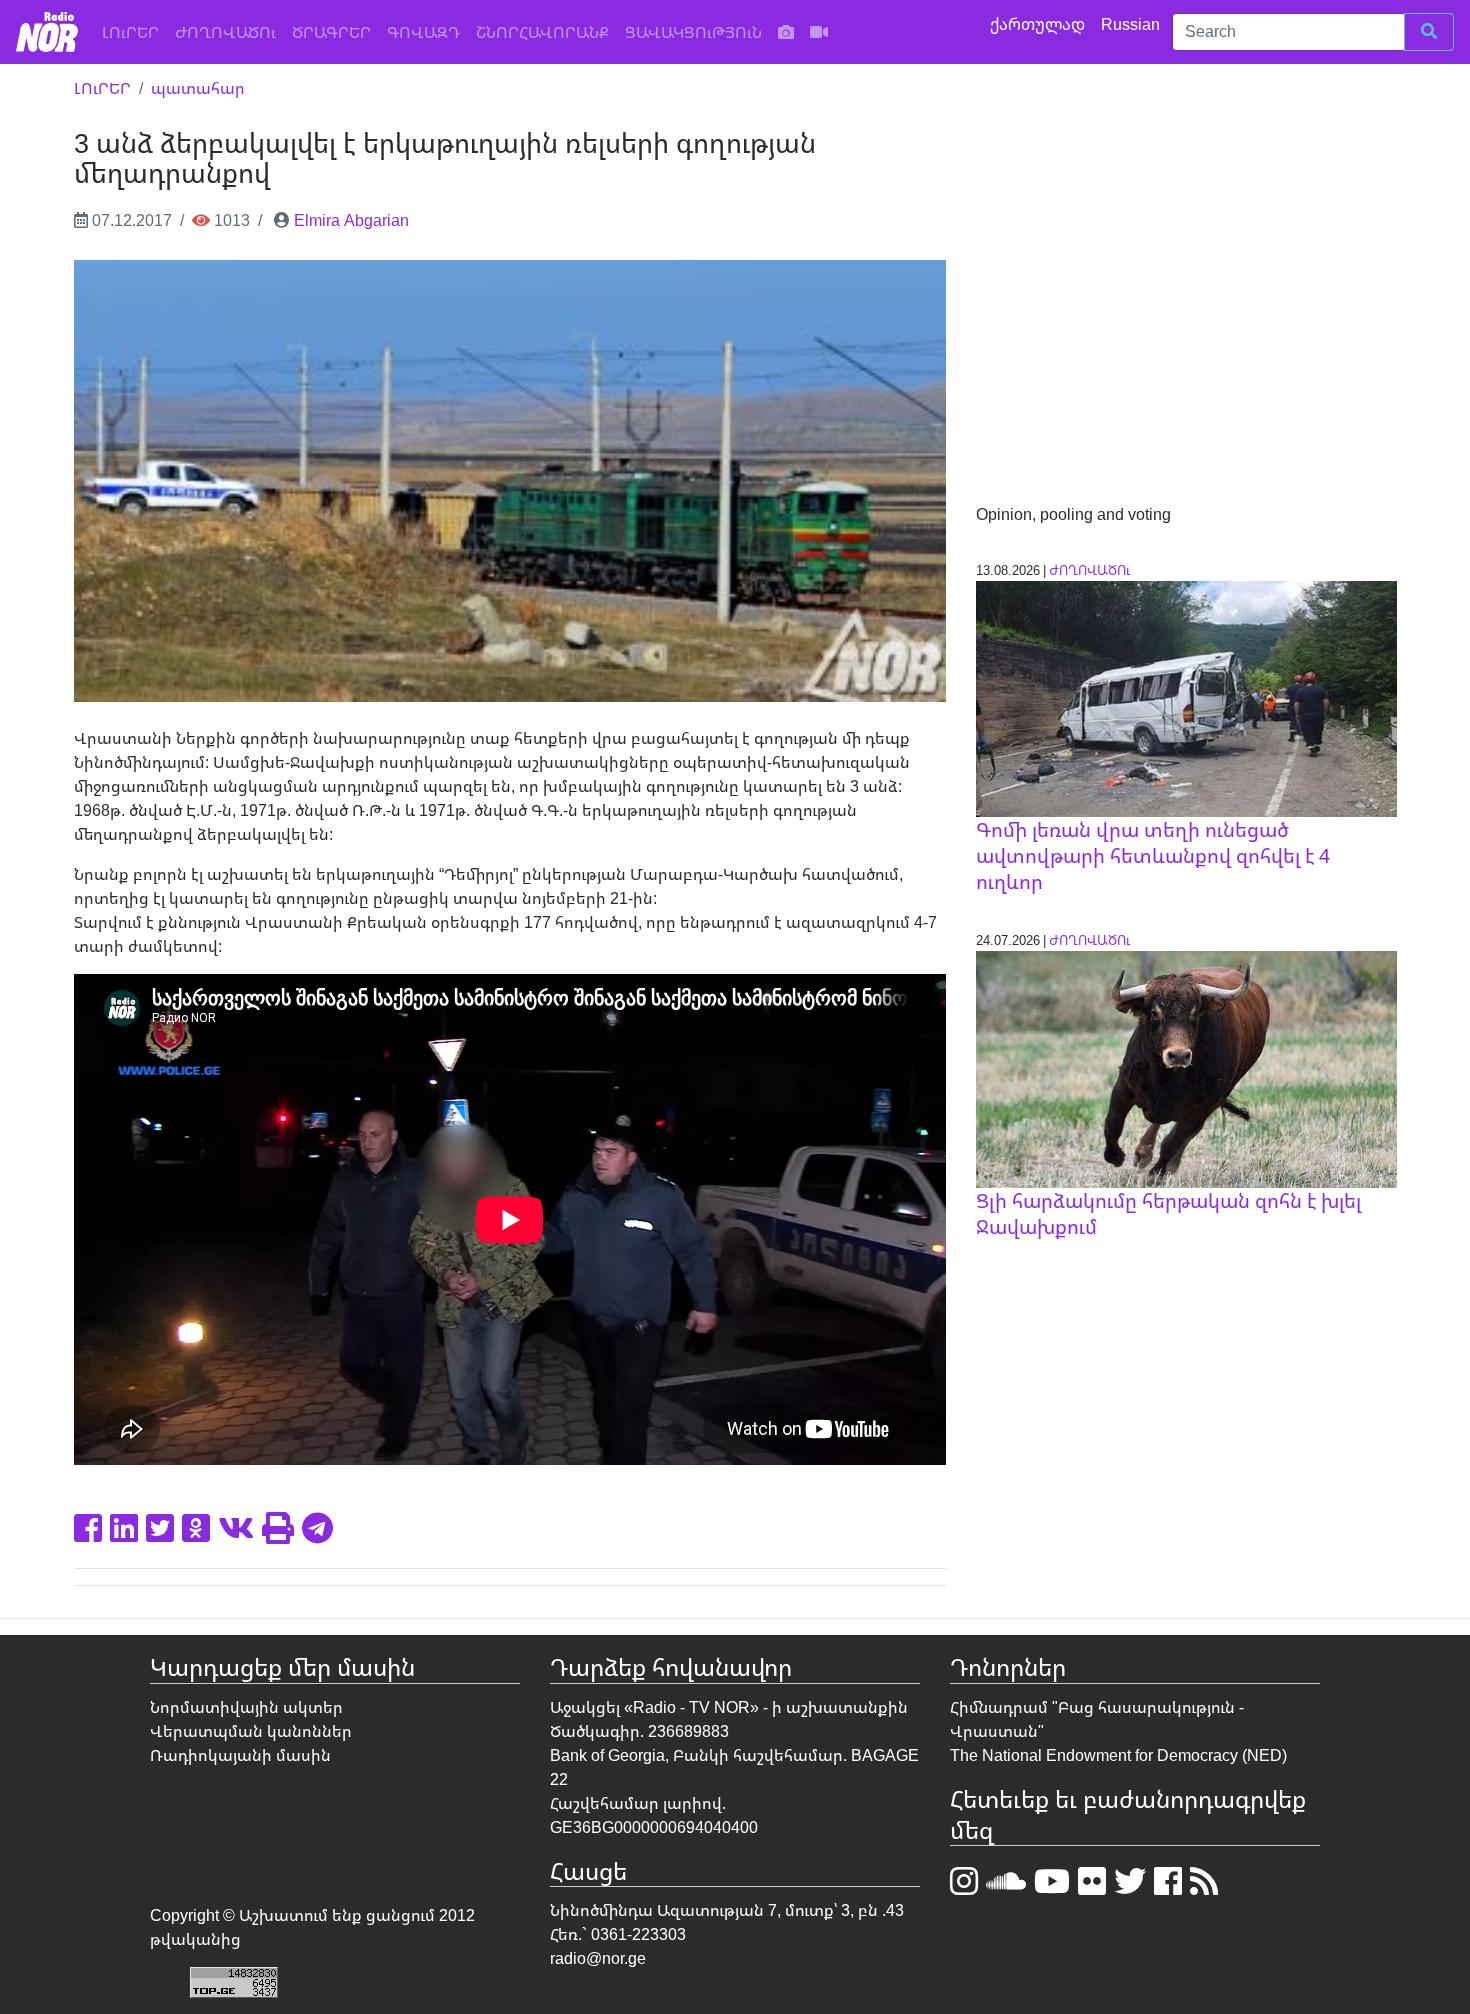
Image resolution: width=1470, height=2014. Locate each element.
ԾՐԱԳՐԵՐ (331, 32)
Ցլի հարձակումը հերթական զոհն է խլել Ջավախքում (1168, 1213)
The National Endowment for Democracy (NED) (1118, 1755)
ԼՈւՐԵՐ (134, 31)
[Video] (819, 32)
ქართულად (1039, 24)
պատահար (198, 88)
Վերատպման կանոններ (251, 1731)
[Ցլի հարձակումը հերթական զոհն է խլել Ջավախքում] (1186, 1068)
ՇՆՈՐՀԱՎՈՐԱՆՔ (542, 32)
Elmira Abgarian (351, 220)
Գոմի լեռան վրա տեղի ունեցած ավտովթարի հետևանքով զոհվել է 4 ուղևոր (1153, 855)
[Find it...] (1429, 32)
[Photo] (786, 32)
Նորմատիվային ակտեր (246, 1707)
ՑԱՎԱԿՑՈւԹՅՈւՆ (693, 32)
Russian (1132, 24)
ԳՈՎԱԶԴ (423, 32)
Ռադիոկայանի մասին (240, 1755)
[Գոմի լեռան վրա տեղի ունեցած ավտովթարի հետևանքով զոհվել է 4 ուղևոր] (1186, 697)
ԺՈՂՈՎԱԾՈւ (225, 32)
